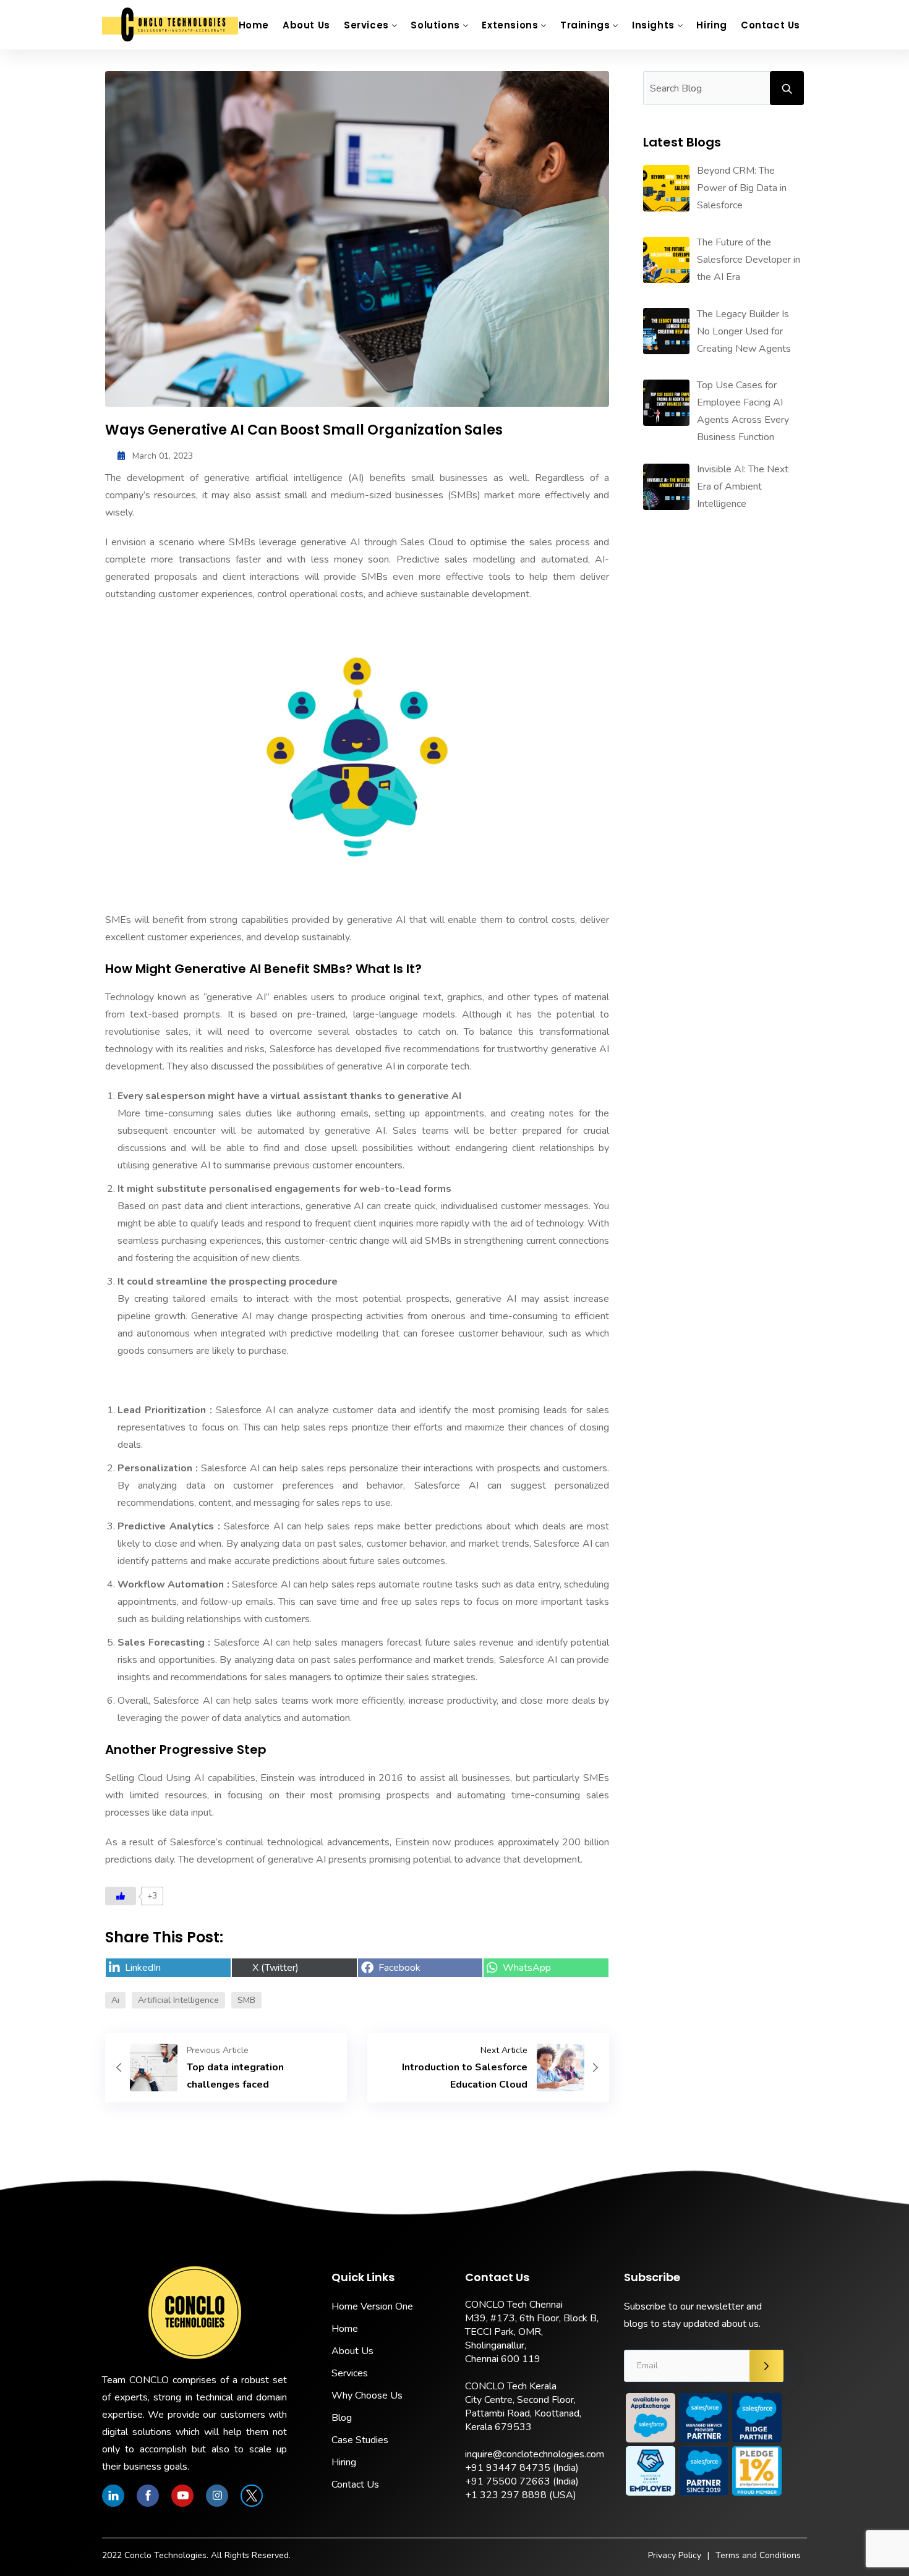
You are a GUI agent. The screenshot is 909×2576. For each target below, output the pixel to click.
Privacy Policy (675, 2555)
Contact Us (770, 25)
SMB (246, 2000)
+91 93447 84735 (508, 2468)
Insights (653, 25)
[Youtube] (182, 2496)
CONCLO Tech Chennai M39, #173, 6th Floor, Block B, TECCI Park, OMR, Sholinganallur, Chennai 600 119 (532, 2332)
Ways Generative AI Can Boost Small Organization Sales (304, 430)
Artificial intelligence (178, 2000)
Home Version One (372, 2306)
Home (254, 25)
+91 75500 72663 (508, 2481)
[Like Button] (121, 1896)
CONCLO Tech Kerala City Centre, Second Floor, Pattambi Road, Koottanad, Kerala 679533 (523, 2407)
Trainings (585, 25)
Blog (342, 2418)
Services (366, 25)
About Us (306, 25)
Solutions (435, 25)
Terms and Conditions (758, 2555)
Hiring (712, 25)
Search (787, 88)
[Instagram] (217, 2496)
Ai (115, 2000)
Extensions (510, 25)
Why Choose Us (367, 2395)
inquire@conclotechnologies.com (535, 2454)
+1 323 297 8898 (506, 2495)
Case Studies (360, 2440)
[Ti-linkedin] (113, 2496)
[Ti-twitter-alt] (252, 2496)
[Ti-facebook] (148, 2496)
